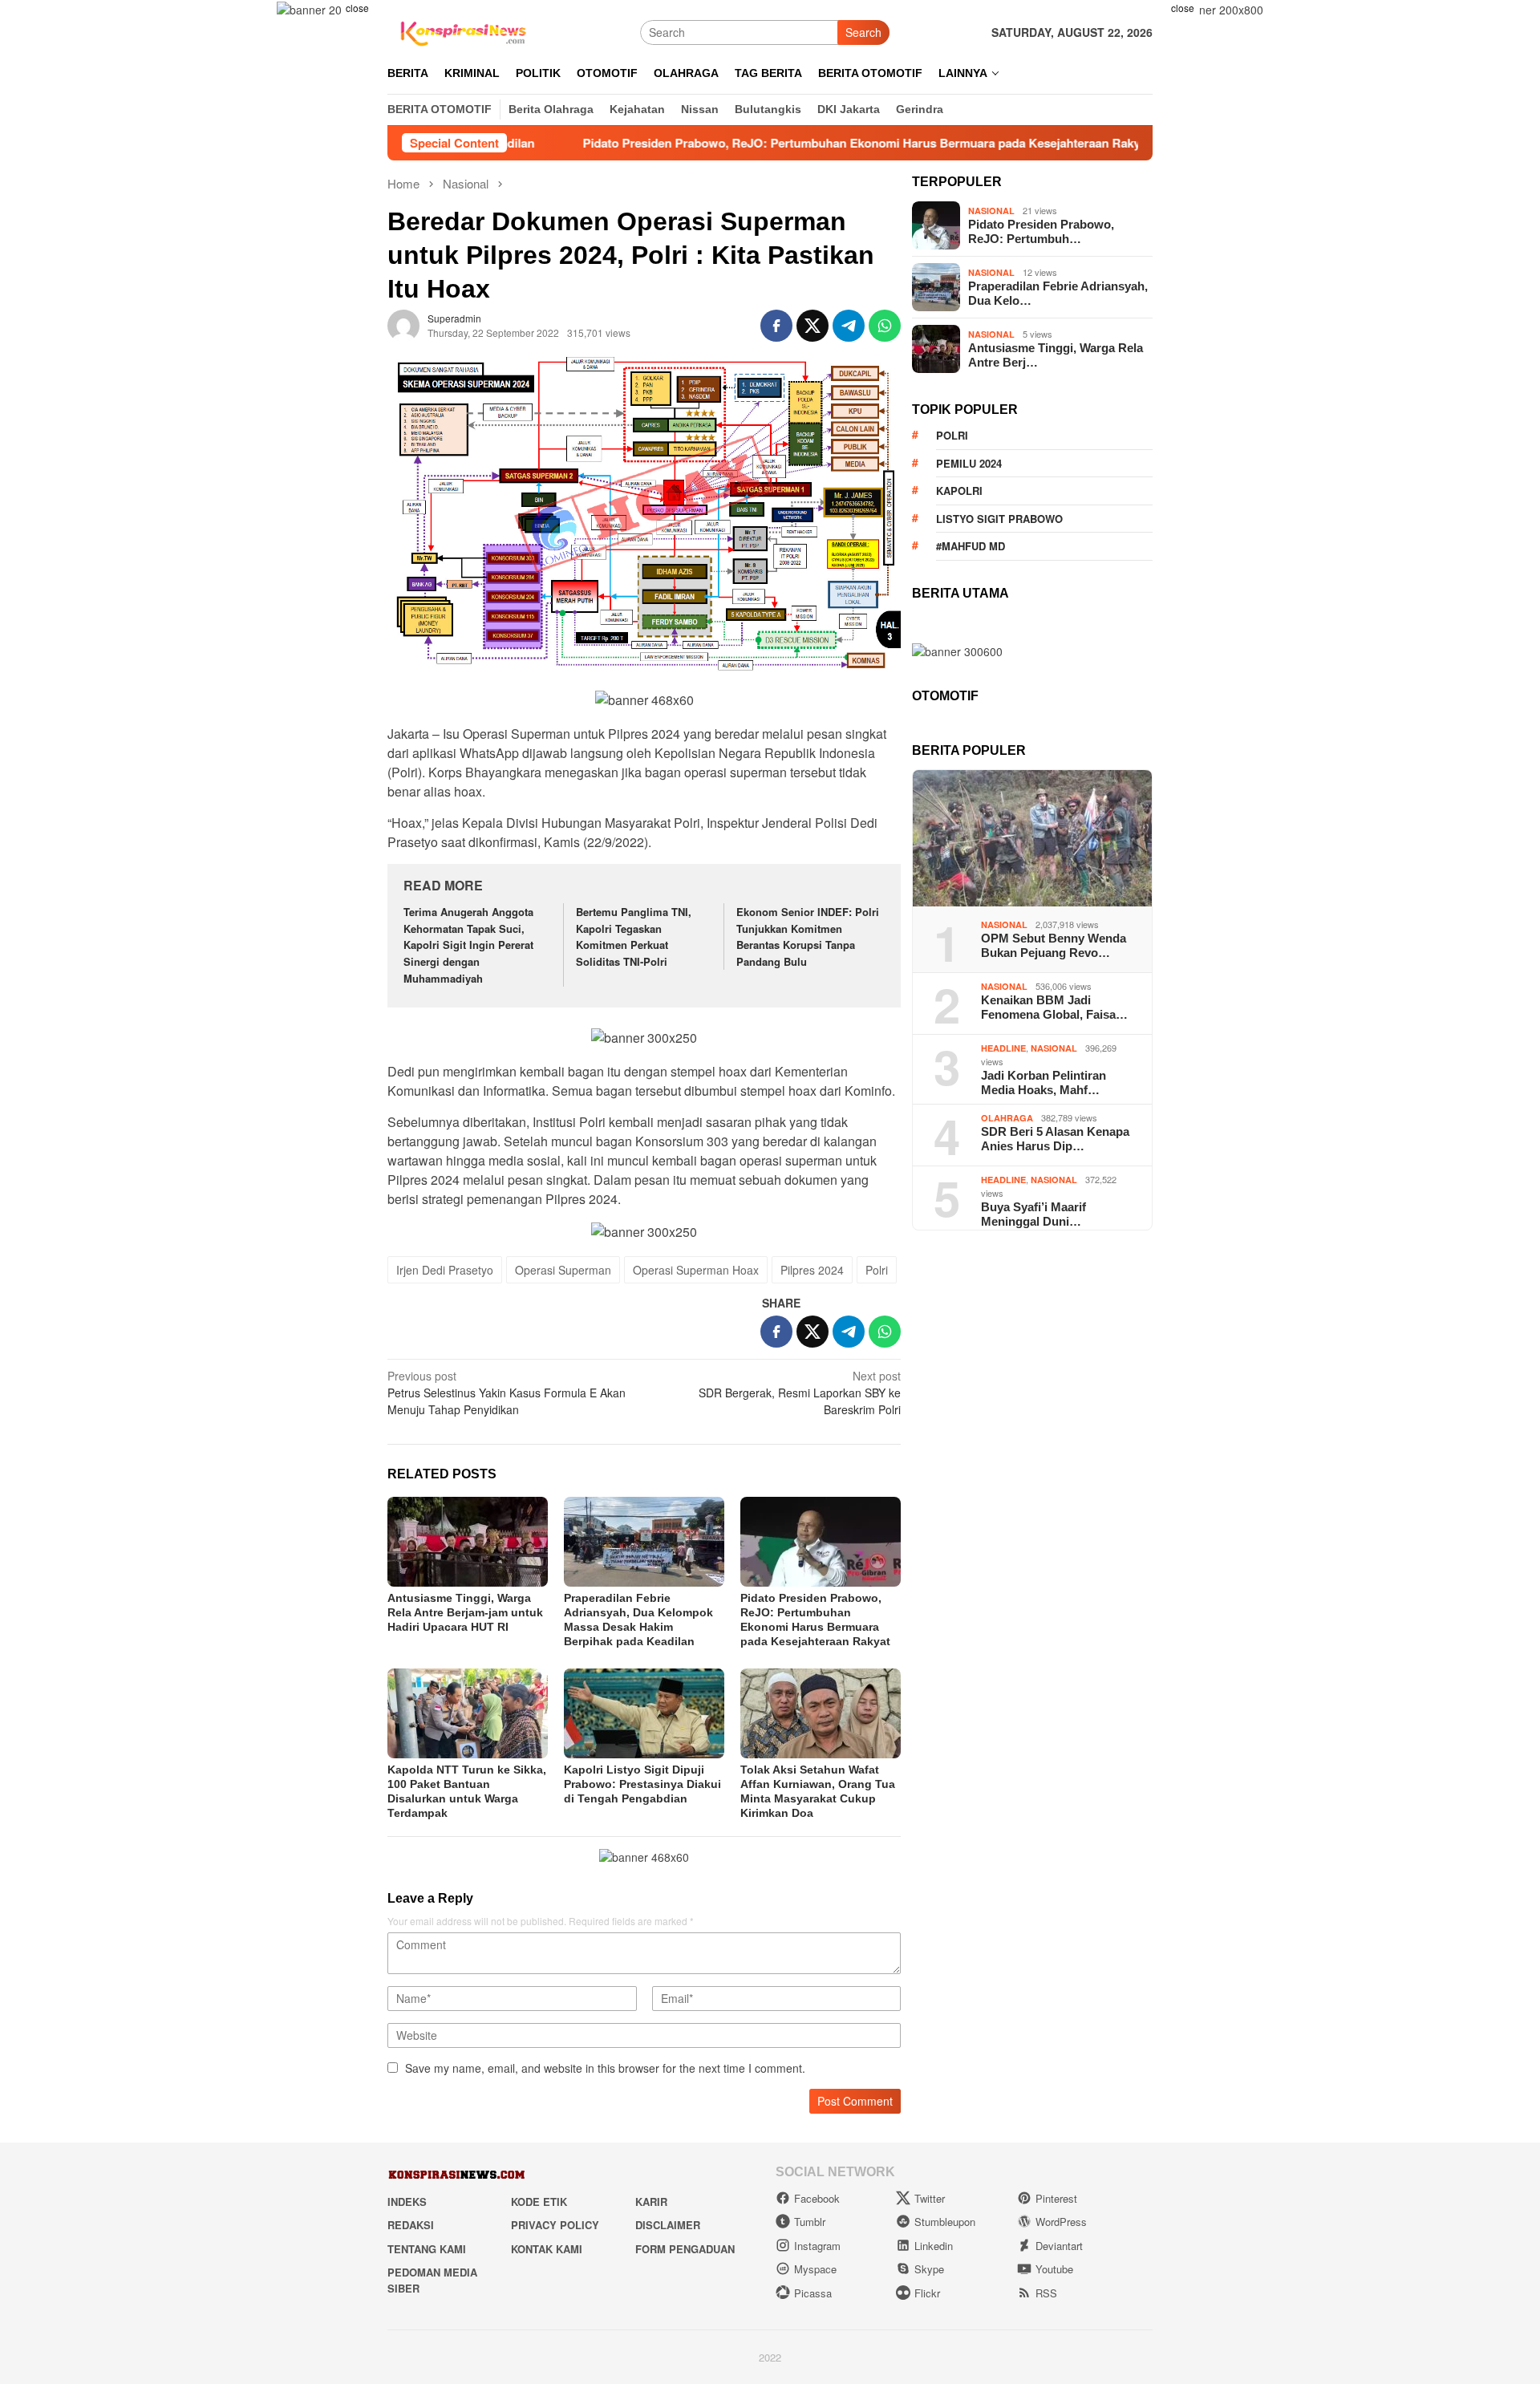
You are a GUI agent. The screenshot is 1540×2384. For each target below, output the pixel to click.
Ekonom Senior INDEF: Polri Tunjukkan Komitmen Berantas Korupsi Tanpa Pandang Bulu (808, 937)
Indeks (407, 2202)
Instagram (817, 2246)
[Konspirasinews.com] (461, 30)
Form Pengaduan (685, 2249)
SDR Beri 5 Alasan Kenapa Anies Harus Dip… (1055, 1139)
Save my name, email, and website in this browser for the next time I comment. (605, 2068)
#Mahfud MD (971, 546)
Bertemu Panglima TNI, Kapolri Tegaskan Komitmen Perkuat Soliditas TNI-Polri (634, 937)
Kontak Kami (547, 2249)
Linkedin (934, 2246)
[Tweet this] (813, 326)
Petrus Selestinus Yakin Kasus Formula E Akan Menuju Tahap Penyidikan (507, 1393)
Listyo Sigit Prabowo (999, 519)
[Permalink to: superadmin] (403, 324)
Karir (651, 2202)
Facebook (817, 2198)
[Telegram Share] (849, 326)
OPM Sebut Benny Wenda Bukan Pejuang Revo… (1054, 945)
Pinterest (1056, 2198)
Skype (929, 2269)
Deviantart (1059, 2246)
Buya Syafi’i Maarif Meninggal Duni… (1033, 1214)
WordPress (1061, 2222)
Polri (877, 1270)
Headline (1003, 1048)
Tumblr (810, 2222)
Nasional (991, 211)
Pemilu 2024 (969, 463)
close (357, 8)
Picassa (813, 2293)
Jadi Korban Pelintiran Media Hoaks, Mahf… (1044, 1083)
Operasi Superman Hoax (696, 1270)
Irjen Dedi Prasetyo (445, 1270)
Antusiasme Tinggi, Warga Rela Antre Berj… (1056, 355)
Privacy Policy (555, 2225)
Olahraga (1007, 1118)
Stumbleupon (945, 2222)
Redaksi (411, 2225)
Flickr (927, 2293)
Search (863, 32)
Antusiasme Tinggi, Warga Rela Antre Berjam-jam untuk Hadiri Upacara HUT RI (465, 1612)
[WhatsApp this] (885, 326)
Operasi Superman (563, 1270)
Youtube (1054, 2269)
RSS (1046, 2293)
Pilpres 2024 (812, 1270)
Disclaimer (668, 2225)
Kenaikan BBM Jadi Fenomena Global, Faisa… (1054, 1007)
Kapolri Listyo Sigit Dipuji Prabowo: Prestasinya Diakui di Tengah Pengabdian (642, 1784)
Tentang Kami (427, 2249)
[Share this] (776, 326)
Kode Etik (539, 2202)
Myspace (815, 2269)
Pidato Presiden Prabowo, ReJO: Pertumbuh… (1041, 231)
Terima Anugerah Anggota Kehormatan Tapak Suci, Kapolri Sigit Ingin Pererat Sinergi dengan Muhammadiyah (468, 945)
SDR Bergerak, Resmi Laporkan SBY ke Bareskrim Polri (800, 1393)
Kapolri (959, 491)
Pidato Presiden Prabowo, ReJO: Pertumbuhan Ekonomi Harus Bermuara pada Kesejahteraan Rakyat (764, 143)
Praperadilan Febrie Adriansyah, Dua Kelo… (1058, 293)
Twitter (930, 2198)
